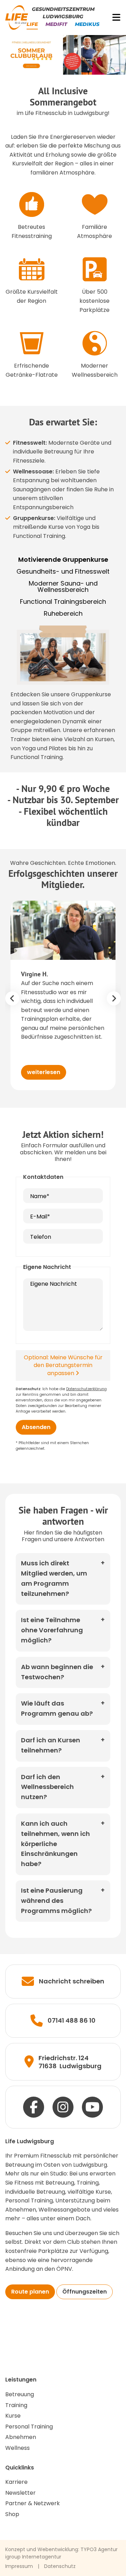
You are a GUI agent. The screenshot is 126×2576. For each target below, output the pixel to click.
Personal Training (29, 2427)
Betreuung (20, 2394)
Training (16, 2405)
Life (32, 24)
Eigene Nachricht (54, 1284)
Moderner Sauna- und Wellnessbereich (63, 587)
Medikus (87, 24)
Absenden (36, 1427)
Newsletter (20, 2493)
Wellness (17, 2448)
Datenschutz (60, 2566)
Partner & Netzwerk (33, 2503)
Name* (40, 1196)
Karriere (16, 2482)
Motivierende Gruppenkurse (63, 560)
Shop (12, 2514)
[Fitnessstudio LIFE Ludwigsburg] (17, 17)
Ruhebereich (63, 614)
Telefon (41, 1237)
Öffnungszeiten (85, 2292)
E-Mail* (40, 1217)
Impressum (19, 2566)
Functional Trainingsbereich (63, 602)
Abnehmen (21, 2437)
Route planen (30, 2292)
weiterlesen (44, 1072)
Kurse (13, 2416)
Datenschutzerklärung (86, 1389)
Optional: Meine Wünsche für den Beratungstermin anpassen (63, 1365)
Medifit (56, 24)
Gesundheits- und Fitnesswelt (63, 572)
